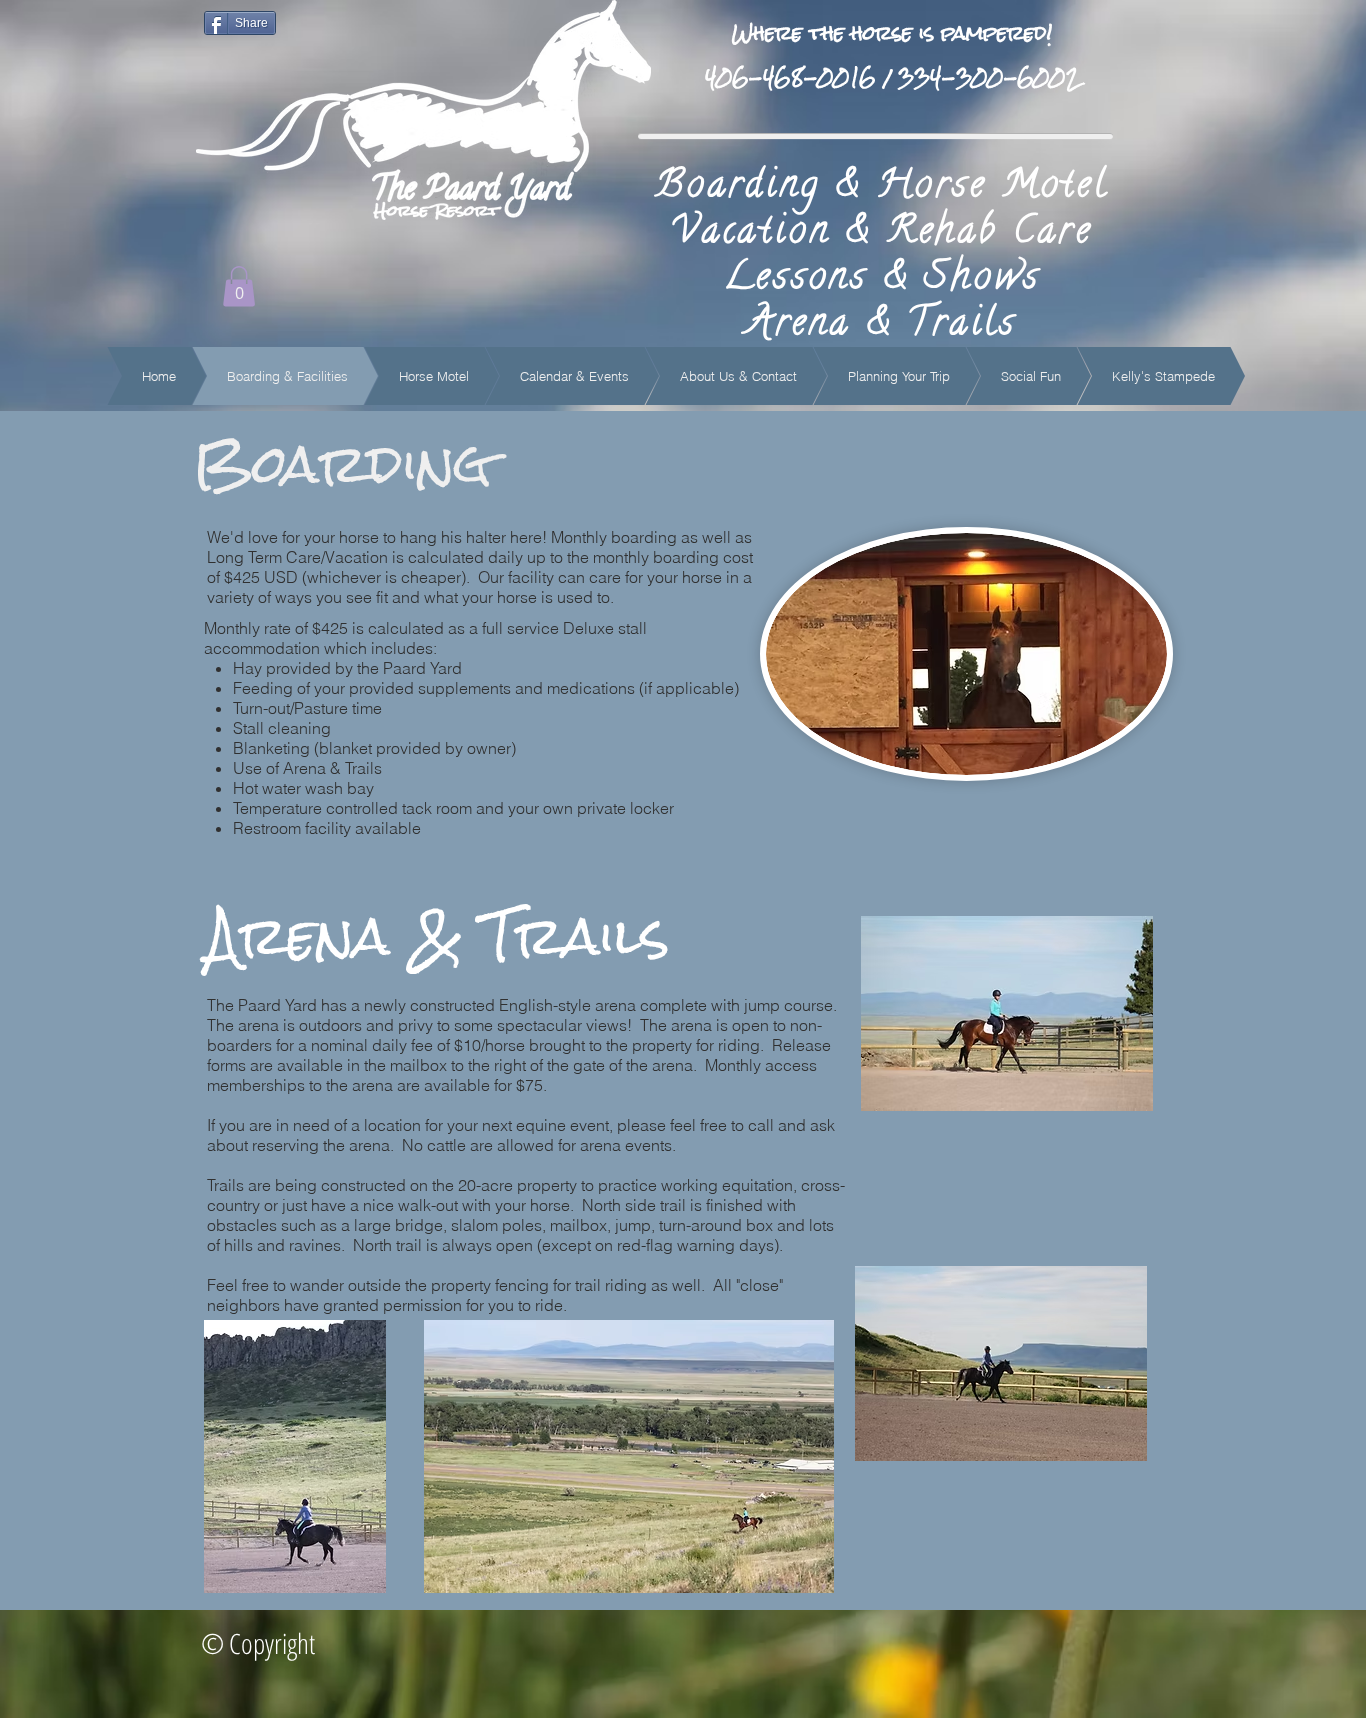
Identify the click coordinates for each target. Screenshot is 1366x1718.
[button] (239, 286)
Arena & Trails (882, 326)
